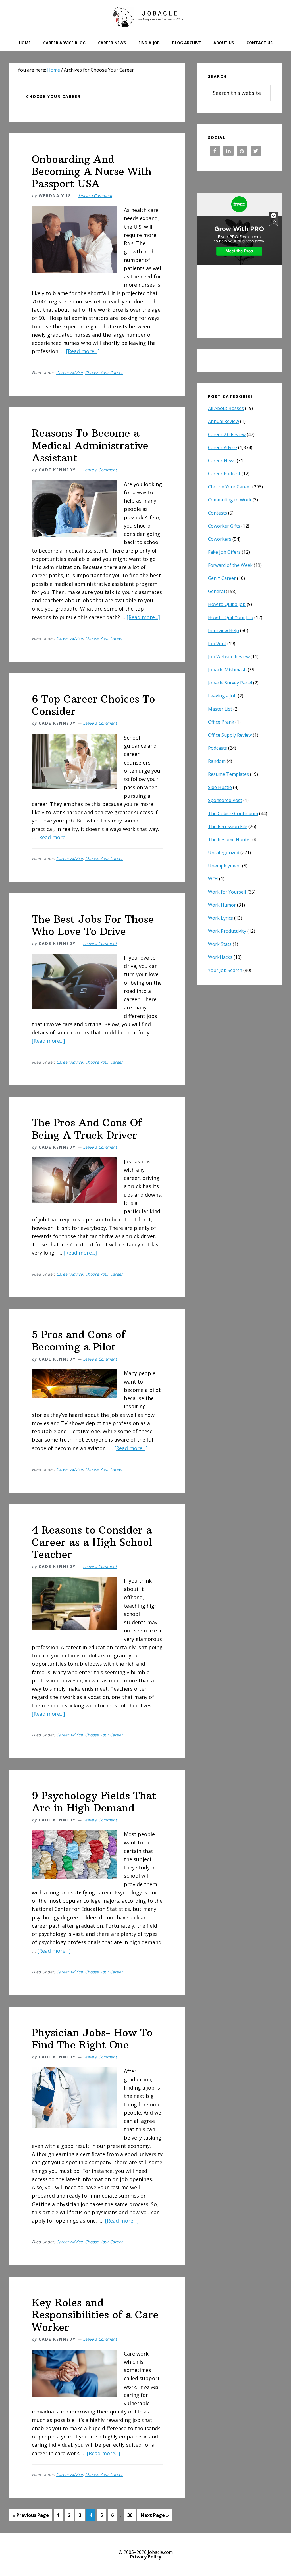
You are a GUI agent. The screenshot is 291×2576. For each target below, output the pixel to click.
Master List (220, 709)
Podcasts (218, 748)
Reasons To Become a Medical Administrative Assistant (90, 445)
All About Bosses (226, 408)
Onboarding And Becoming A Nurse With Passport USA (92, 171)
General (216, 591)
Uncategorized (224, 853)
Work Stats (220, 944)
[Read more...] (83, 351)
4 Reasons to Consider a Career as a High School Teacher (92, 1542)
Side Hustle (220, 787)
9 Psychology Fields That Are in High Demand (94, 1802)
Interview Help (224, 630)
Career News (222, 461)
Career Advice (69, 373)
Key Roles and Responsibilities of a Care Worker (95, 2315)
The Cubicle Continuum (233, 813)
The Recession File (228, 826)
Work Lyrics (221, 918)
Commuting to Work (230, 500)
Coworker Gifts (224, 526)
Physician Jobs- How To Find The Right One (92, 2039)
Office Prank (221, 722)
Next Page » (155, 2516)
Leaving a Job (222, 696)
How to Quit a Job (227, 604)
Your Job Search (225, 970)
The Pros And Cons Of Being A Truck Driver (87, 1129)
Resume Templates (228, 774)
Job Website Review (229, 657)
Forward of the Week (230, 565)
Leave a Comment (95, 196)
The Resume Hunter (230, 840)
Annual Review (224, 421)
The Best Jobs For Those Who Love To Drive (93, 925)
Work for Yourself (227, 892)
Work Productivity (227, 931)
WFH (213, 879)
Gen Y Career (222, 578)
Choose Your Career (104, 373)
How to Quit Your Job (231, 617)
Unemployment (225, 866)
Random (217, 761)
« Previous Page (31, 2516)
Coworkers (220, 539)
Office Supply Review (230, 735)
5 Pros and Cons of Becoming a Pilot (79, 1341)
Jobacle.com (145, 17)
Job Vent (217, 644)
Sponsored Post (225, 800)
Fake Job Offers (224, 552)
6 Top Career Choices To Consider (93, 705)
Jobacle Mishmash (227, 670)
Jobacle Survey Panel (230, 683)
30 (131, 2516)
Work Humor (222, 905)
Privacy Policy (146, 2557)
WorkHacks (220, 957)
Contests (218, 513)
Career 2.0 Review (227, 434)
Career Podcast (224, 474)
